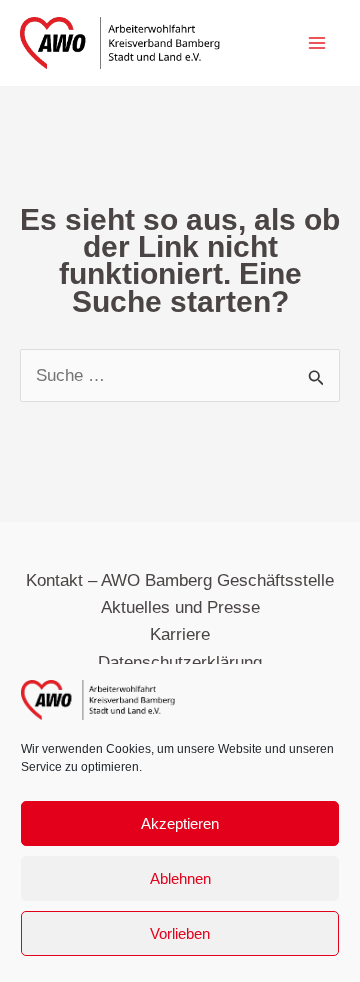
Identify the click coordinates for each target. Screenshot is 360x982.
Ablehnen (180, 878)
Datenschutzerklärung (180, 662)
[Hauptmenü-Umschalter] (318, 43)
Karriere (180, 634)
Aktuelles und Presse (180, 607)
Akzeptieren (180, 823)
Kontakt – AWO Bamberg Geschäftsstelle (180, 580)
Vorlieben (180, 933)
